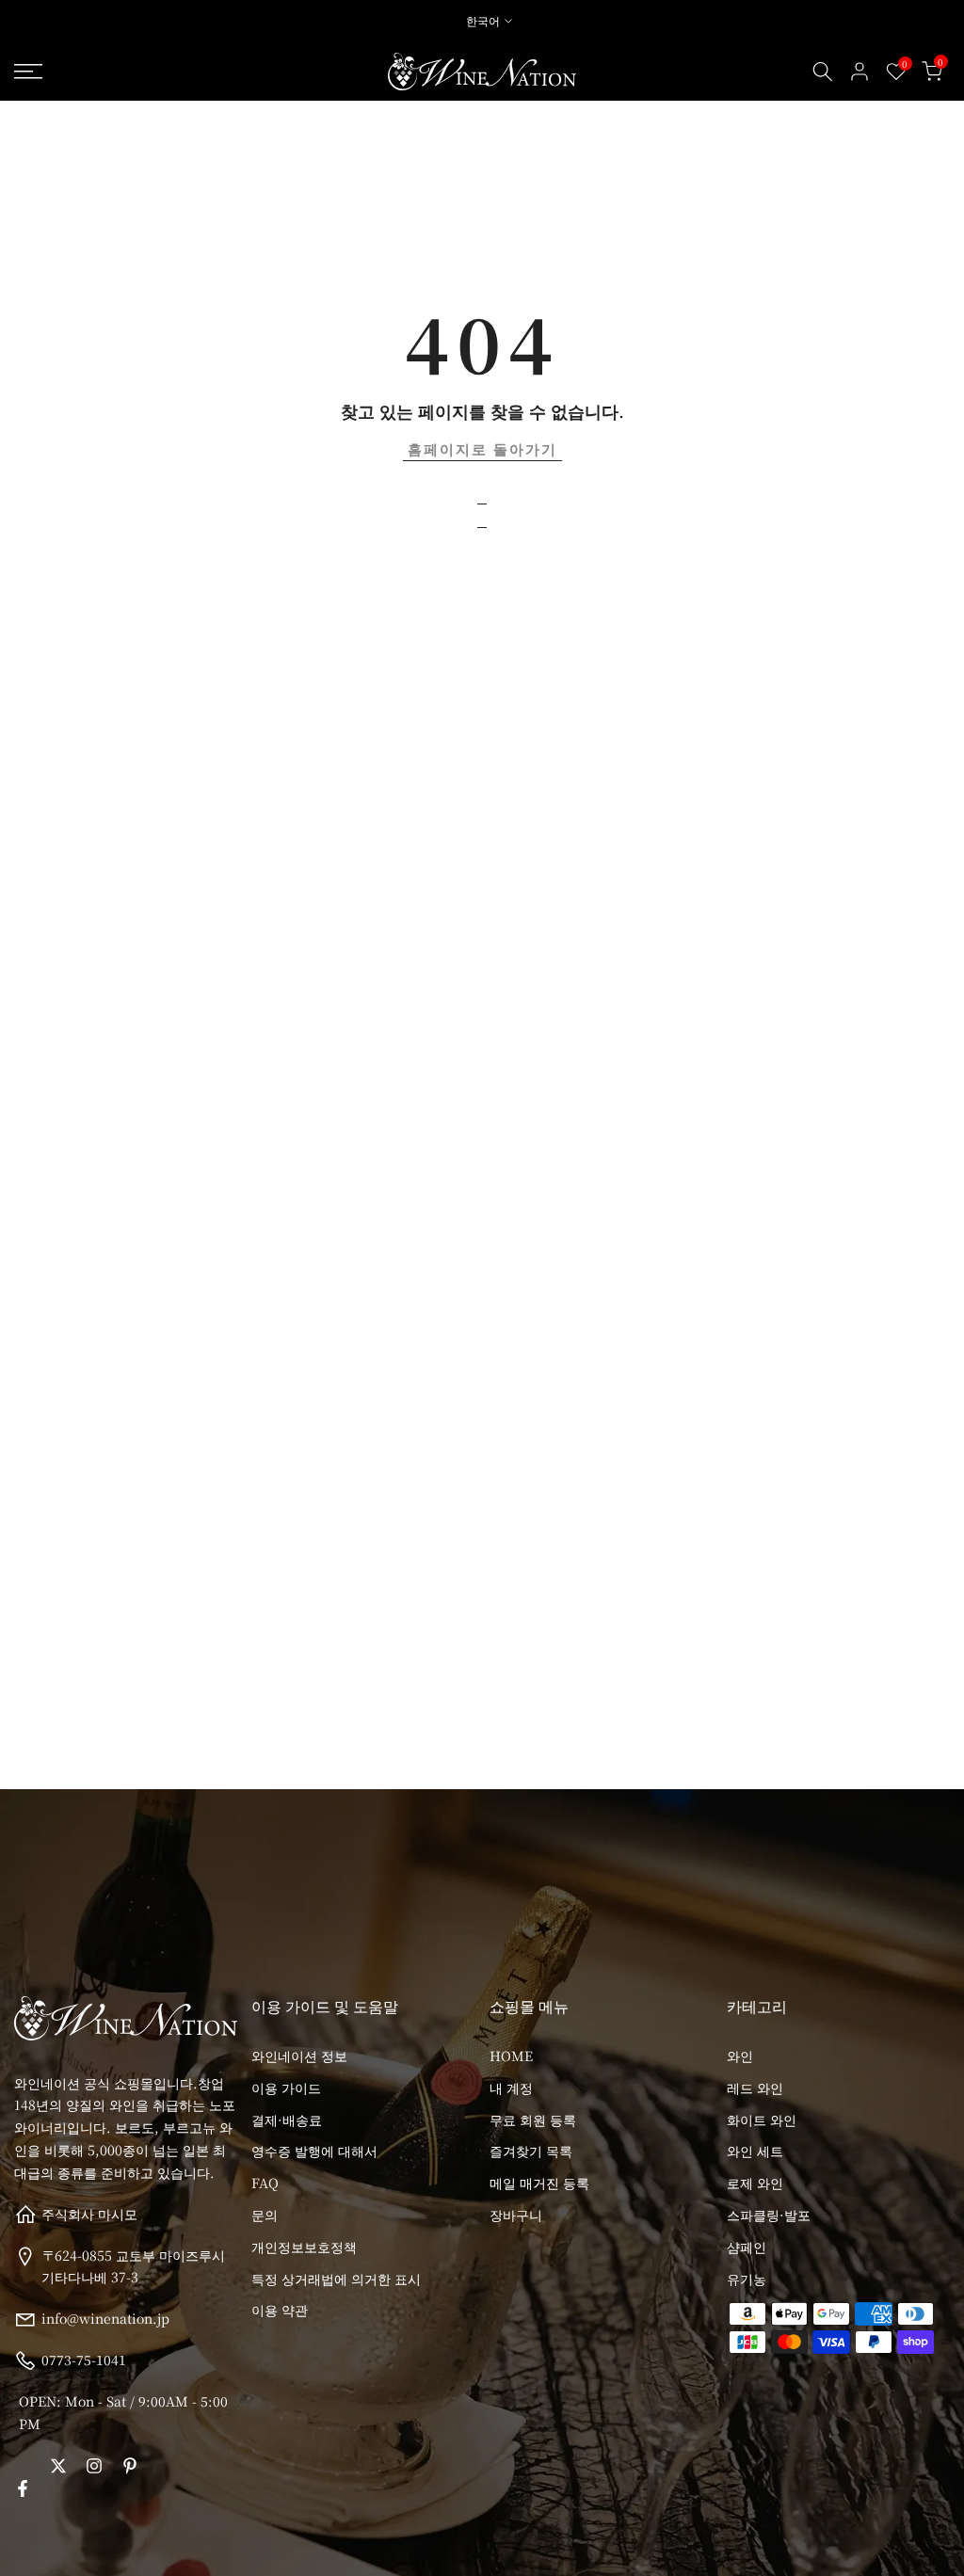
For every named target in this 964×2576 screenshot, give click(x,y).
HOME (511, 2056)
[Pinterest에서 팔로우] (130, 2466)
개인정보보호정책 (304, 2247)
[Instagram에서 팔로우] (94, 2466)
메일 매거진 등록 (539, 2183)
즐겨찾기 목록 (531, 2151)
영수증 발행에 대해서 (314, 2151)
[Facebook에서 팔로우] (23, 2488)
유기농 (747, 2279)
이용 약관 (280, 2310)
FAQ (265, 2183)
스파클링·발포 (769, 2215)
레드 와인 (755, 2088)
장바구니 (516, 2215)
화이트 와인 (762, 2120)
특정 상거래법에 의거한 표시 (336, 2279)
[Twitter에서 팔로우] (58, 2466)
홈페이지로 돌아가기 (482, 448)
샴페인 (747, 2247)
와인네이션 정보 (299, 2056)
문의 (265, 2215)
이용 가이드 (286, 2088)
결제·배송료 (287, 2120)
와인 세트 (755, 2151)
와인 (740, 2056)
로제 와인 (755, 2183)
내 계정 (511, 2088)
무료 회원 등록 (533, 2120)
